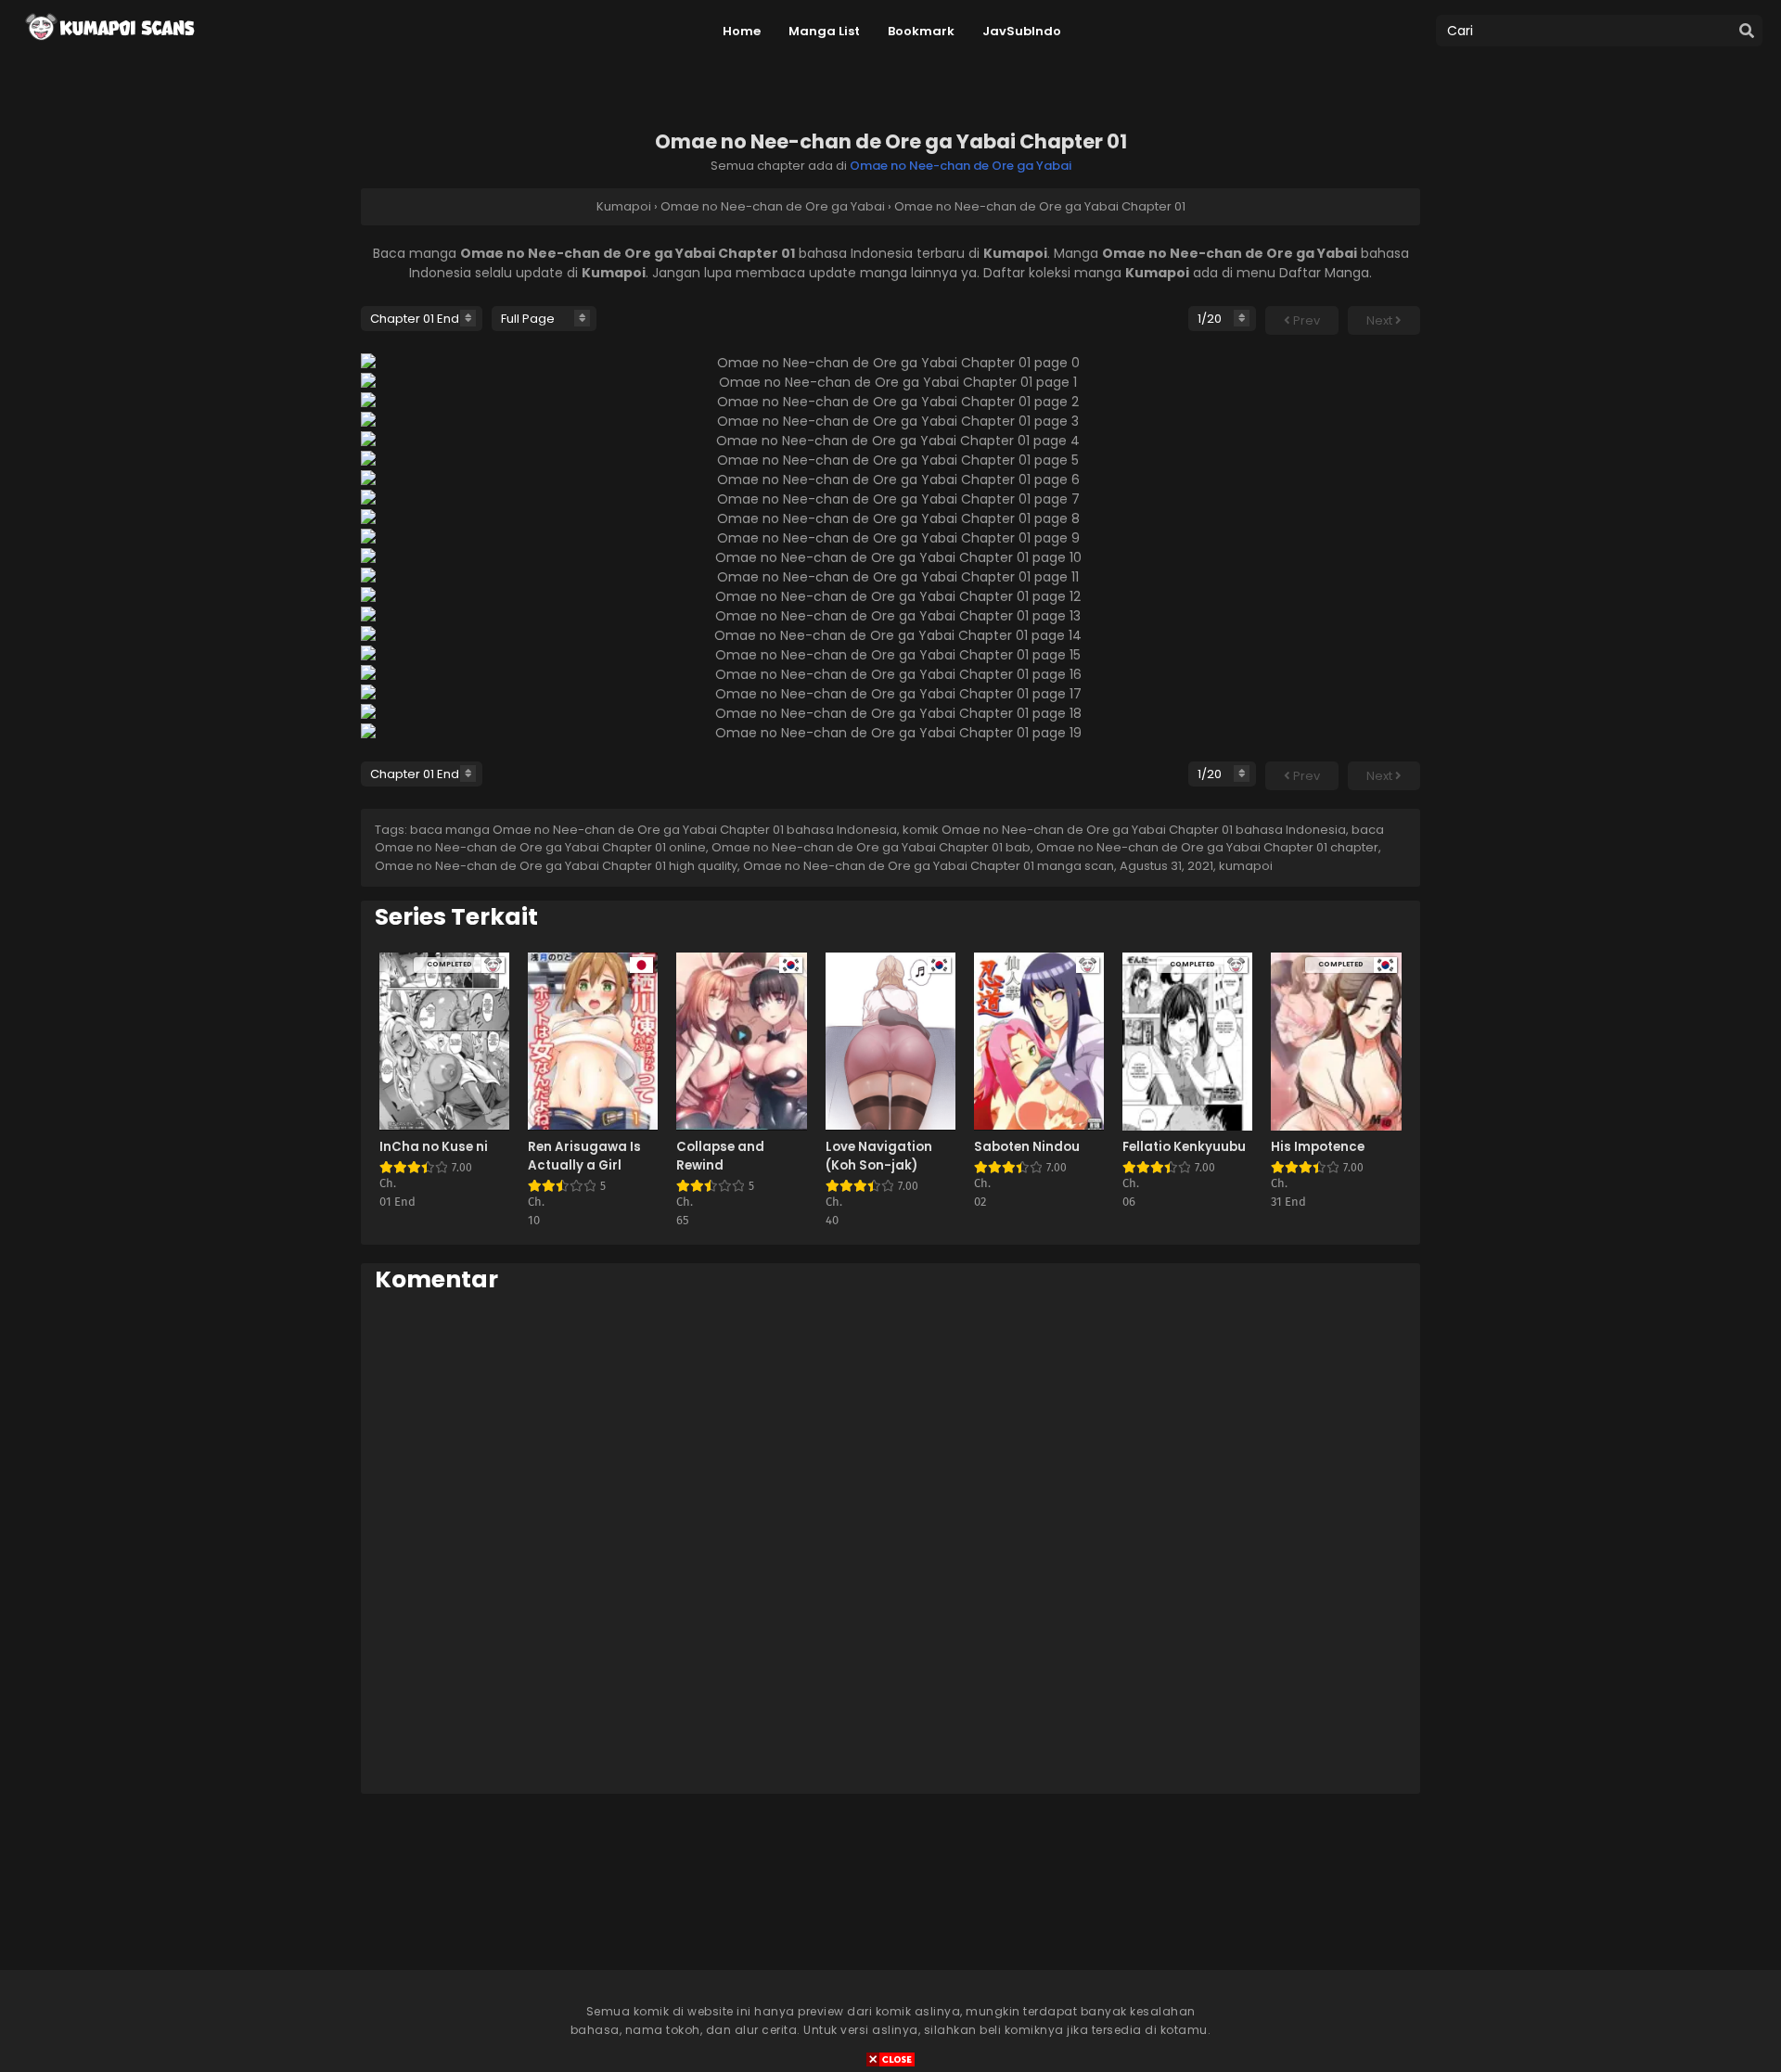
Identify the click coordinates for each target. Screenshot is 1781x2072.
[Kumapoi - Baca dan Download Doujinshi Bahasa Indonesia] (109, 46)
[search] (1747, 32)
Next (1381, 320)
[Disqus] (890, 1542)
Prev (1305, 320)
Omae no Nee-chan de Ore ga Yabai (961, 166)
